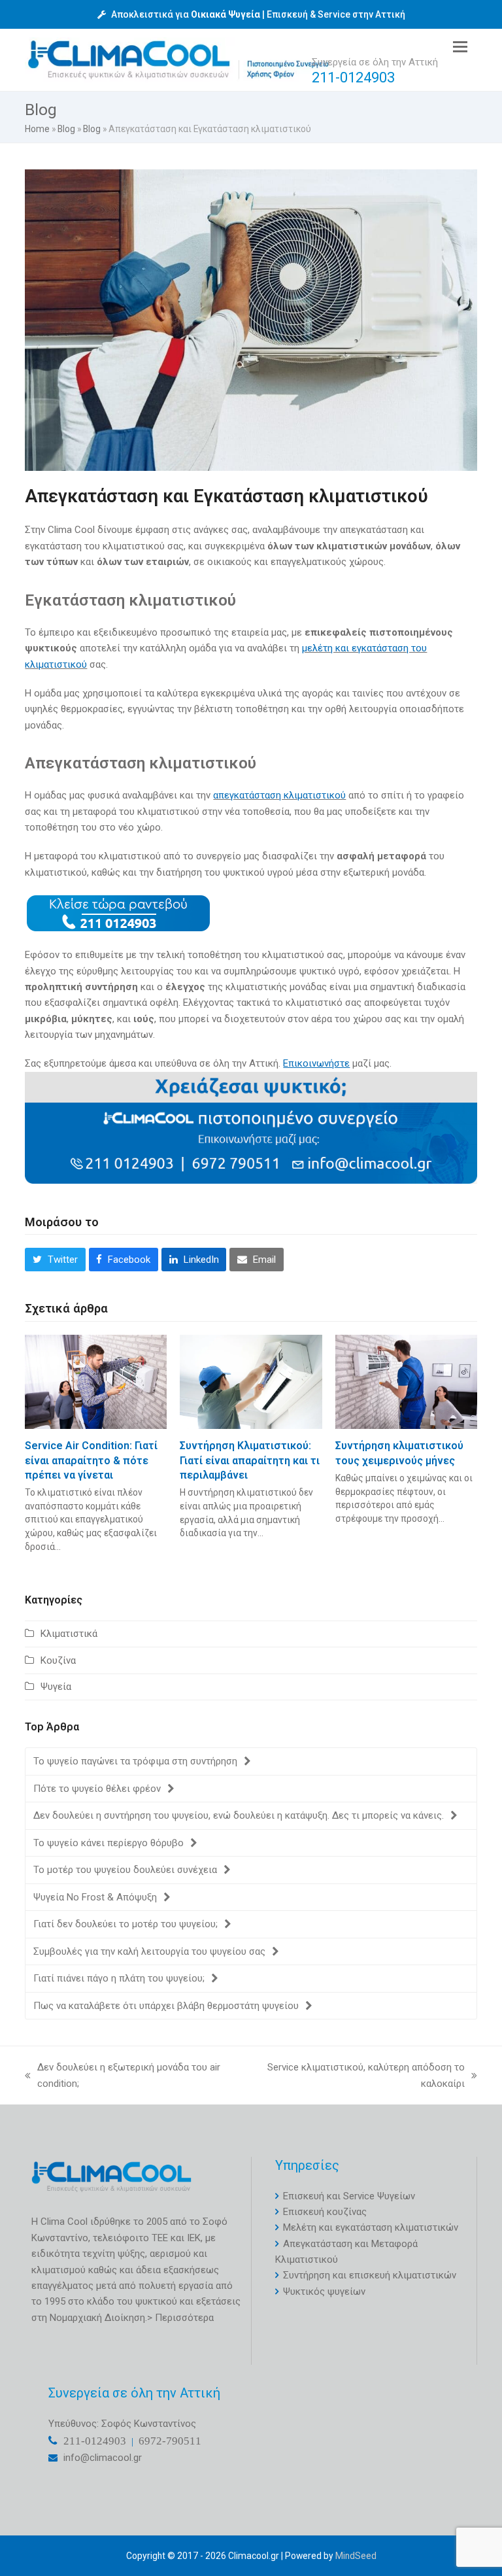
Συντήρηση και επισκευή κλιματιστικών (370, 2275)
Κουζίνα (58, 1660)
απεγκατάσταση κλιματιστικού (279, 795)
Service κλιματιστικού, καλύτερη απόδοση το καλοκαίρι (358, 2076)
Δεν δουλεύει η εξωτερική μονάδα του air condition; (123, 2076)
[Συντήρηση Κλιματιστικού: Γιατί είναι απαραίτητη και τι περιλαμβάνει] (251, 1381)
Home (37, 129)
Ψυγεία (56, 1687)
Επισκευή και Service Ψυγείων (349, 2196)
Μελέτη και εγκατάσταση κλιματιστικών (371, 2227)
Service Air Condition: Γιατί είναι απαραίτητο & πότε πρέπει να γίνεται (91, 1460)
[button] (460, 47)
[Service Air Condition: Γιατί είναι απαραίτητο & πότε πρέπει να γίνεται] (96, 1381)
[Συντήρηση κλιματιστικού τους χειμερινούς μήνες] (406, 1381)
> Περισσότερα (180, 2318)
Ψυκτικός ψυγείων (324, 2292)
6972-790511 (170, 2440)
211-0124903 (353, 77)
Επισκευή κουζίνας (325, 2212)
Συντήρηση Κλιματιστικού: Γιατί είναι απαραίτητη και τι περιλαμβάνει (250, 1460)
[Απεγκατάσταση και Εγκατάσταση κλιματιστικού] (251, 320)
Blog (66, 129)
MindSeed (356, 2556)
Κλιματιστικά (69, 1634)
